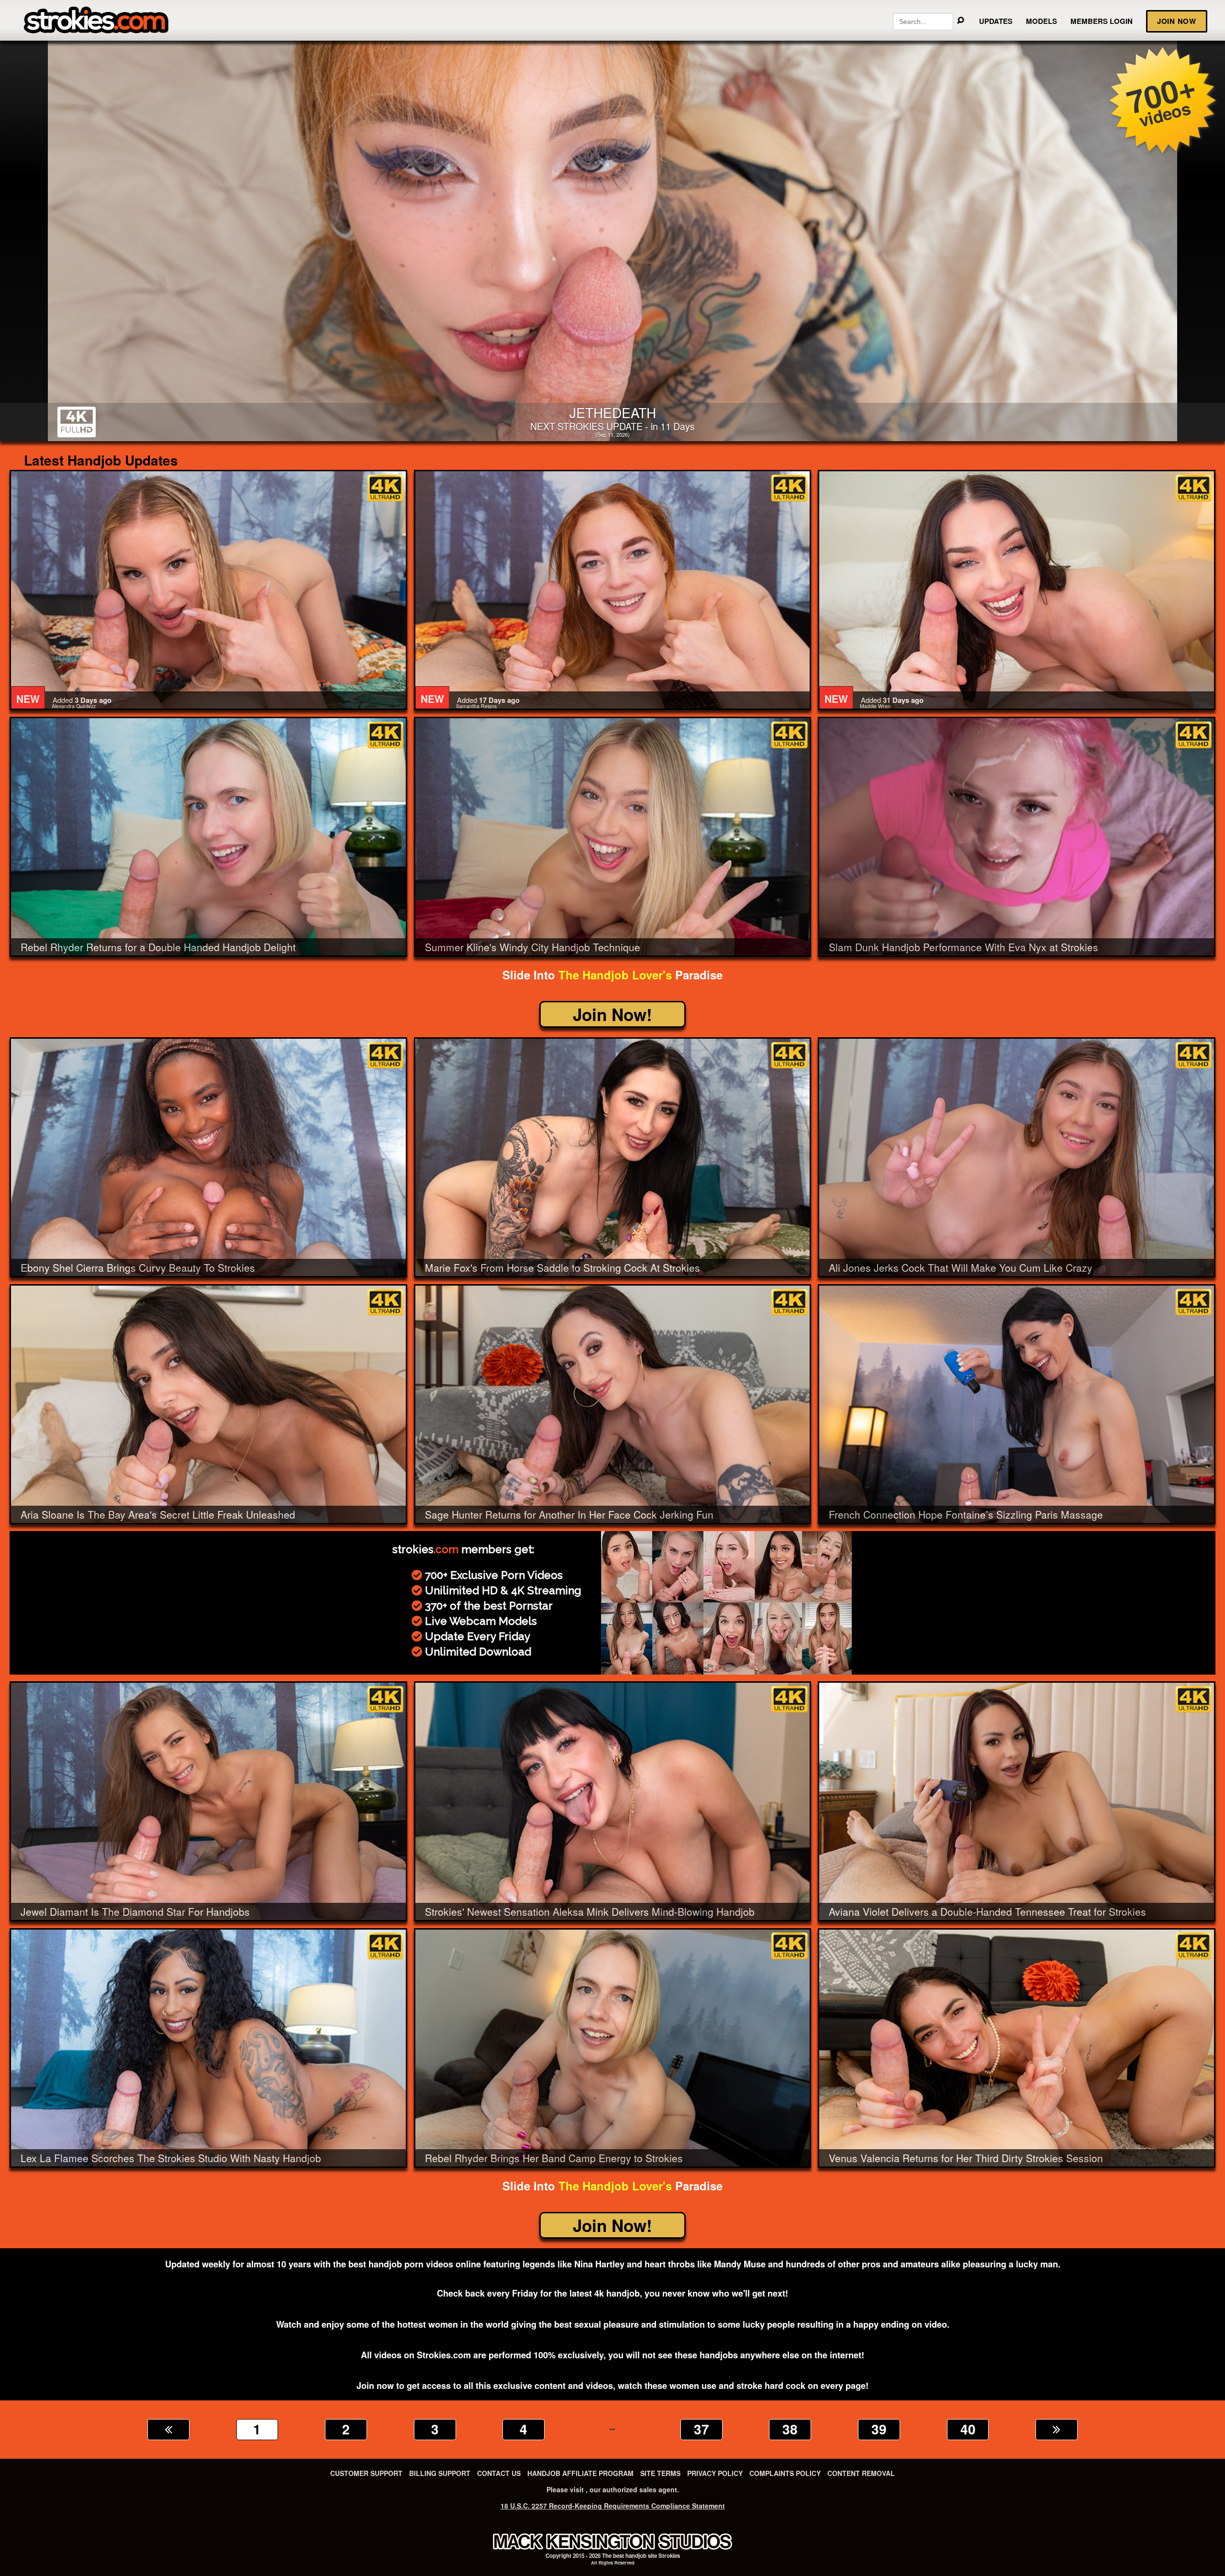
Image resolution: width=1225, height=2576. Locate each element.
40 (968, 2429)
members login (1102, 21)
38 (790, 2429)
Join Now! (612, 1014)
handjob (636, 2556)
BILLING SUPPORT (440, 2473)
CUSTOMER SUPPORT (366, 2473)
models (1041, 21)
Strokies (669, 2556)
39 (879, 2429)
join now (1177, 21)
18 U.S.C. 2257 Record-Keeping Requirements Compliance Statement (613, 2506)
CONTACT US (499, 2473)
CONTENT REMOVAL (861, 2473)
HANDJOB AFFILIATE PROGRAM (580, 2473)
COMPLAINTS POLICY (785, 2473)
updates (996, 21)
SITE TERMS (660, 2473)
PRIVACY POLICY (715, 2473)
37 (702, 2429)
